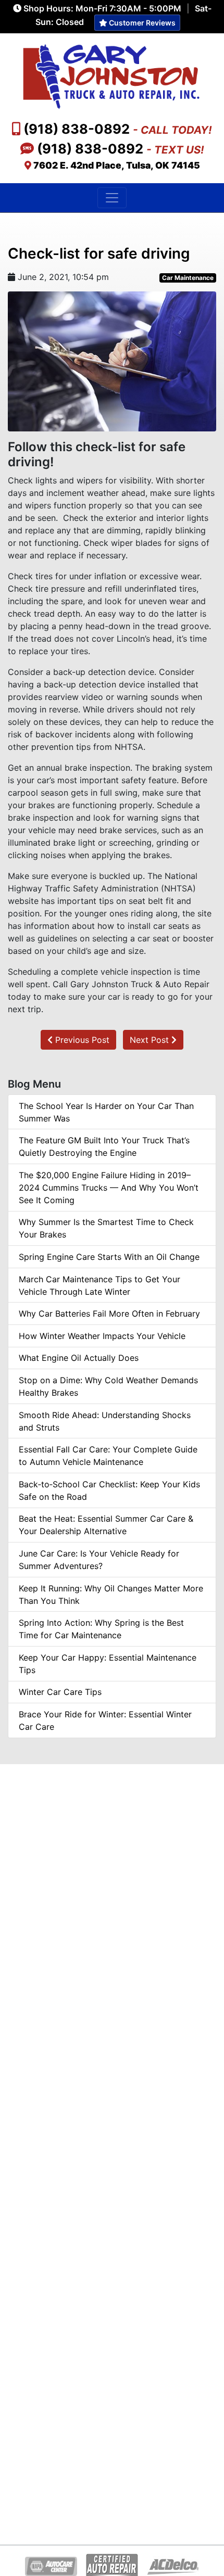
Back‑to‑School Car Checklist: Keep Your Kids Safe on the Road (109, 1490)
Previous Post (81, 1040)
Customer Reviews (141, 23)
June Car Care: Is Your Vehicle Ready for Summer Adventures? (99, 1560)
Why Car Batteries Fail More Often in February (109, 1313)
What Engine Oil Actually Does (79, 1358)
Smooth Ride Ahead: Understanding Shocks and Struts (105, 1421)
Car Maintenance (188, 278)
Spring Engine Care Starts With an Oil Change (109, 1257)
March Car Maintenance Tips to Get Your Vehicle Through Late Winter (99, 1285)
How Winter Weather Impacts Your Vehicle (102, 1336)
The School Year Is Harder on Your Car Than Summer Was (106, 1112)
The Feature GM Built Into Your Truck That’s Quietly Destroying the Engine (104, 1146)
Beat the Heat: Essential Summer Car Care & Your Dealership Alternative (106, 1525)
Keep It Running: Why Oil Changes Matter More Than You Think (111, 1595)
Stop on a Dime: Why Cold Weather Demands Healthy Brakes (108, 1386)
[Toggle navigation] (112, 198)
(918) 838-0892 (118, 129)
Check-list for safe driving (99, 253)
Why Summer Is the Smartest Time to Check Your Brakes (106, 1228)
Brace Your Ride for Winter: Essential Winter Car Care (105, 1720)
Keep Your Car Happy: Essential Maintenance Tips (108, 1664)
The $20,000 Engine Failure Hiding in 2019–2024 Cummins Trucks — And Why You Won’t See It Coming (109, 1188)
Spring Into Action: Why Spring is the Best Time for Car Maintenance (101, 1629)
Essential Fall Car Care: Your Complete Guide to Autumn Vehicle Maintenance (108, 1456)
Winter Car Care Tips (60, 1692)
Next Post (151, 1040)
